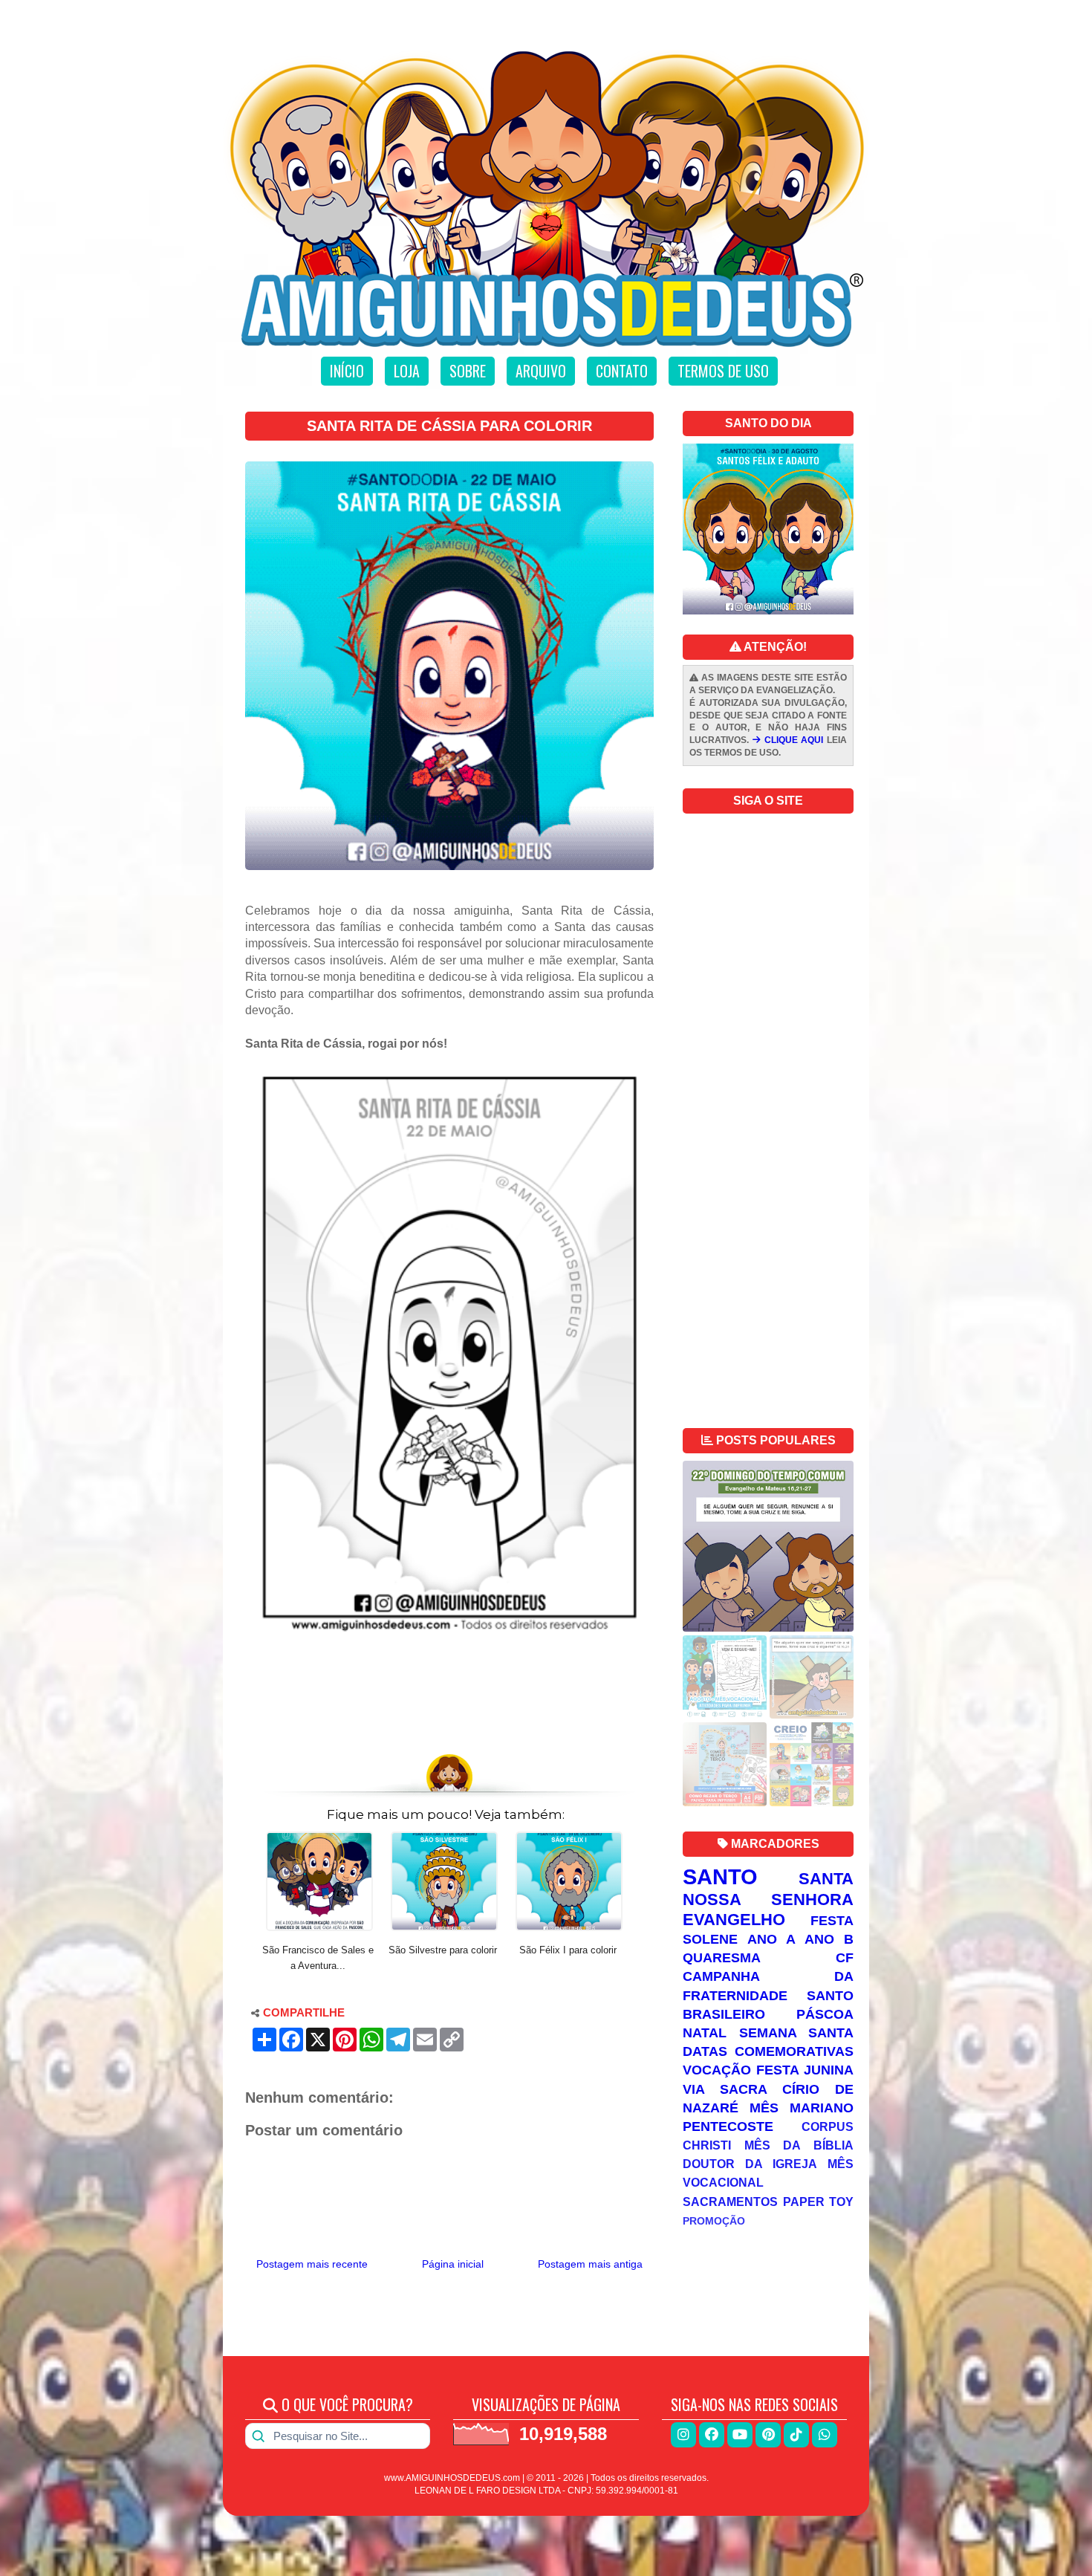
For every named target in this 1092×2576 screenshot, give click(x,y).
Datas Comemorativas (768, 2051)
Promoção (714, 2221)
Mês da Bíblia (799, 2145)
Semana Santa (797, 2033)
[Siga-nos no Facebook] (712, 2435)
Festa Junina (805, 2070)
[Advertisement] (449, 1704)
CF (845, 1958)
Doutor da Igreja (750, 2164)
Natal (705, 2033)
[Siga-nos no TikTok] (796, 2435)
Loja (407, 371)
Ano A (771, 1939)
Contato (622, 371)
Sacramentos (730, 2202)
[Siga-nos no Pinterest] (768, 2435)
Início (347, 371)
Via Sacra (725, 2089)
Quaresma (722, 1958)
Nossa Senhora (768, 1899)
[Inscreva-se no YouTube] (740, 2435)
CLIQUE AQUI (792, 740)
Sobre (468, 371)
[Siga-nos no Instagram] (683, 2435)
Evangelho (734, 1920)
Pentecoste (728, 2126)
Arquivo (541, 371)
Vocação (717, 2070)
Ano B (829, 1939)
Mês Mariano (802, 2108)
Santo (720, 1877)
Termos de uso (723, 371)
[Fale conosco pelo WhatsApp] (825, 2435)
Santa (826, 1879)
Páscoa (825, 2014)
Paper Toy (819, 2202)
